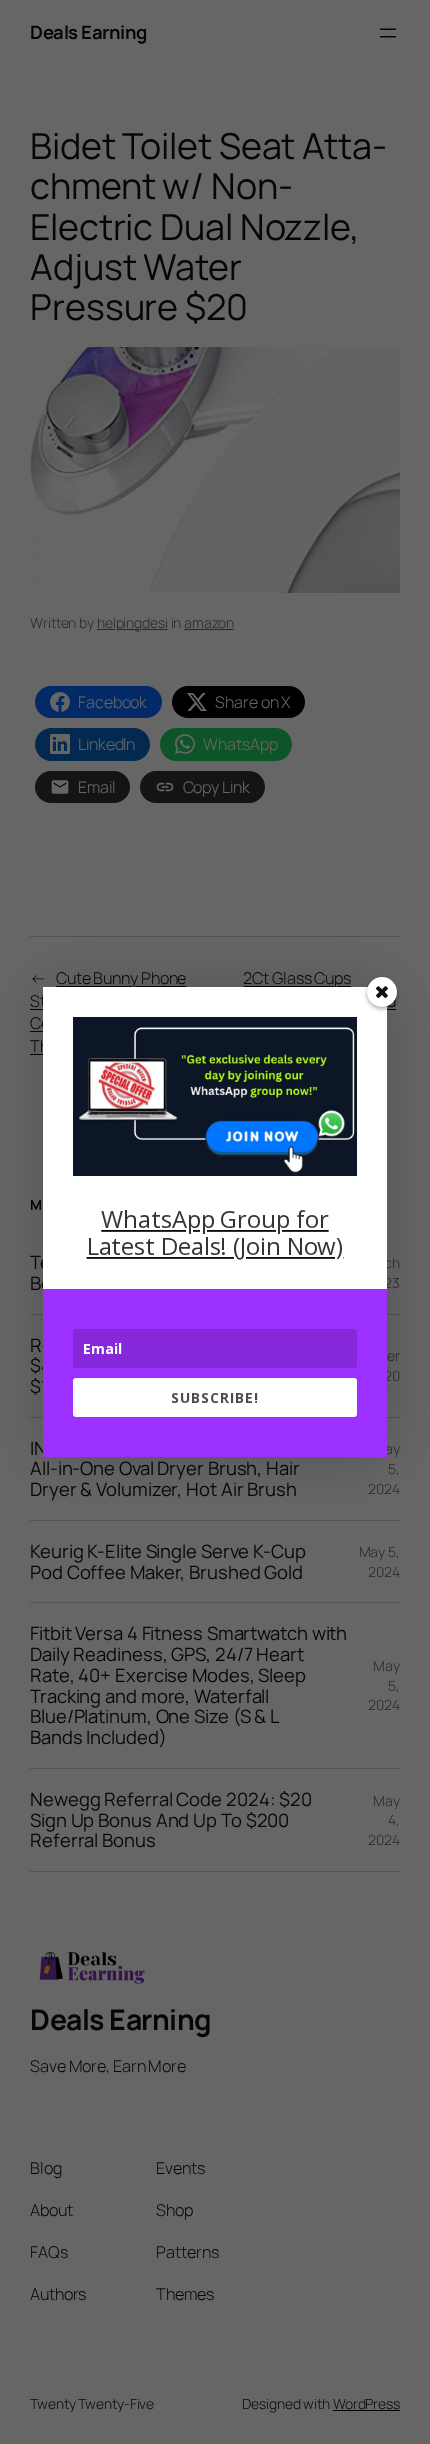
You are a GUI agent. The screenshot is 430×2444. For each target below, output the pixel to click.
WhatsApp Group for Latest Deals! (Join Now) (215, 1231)
